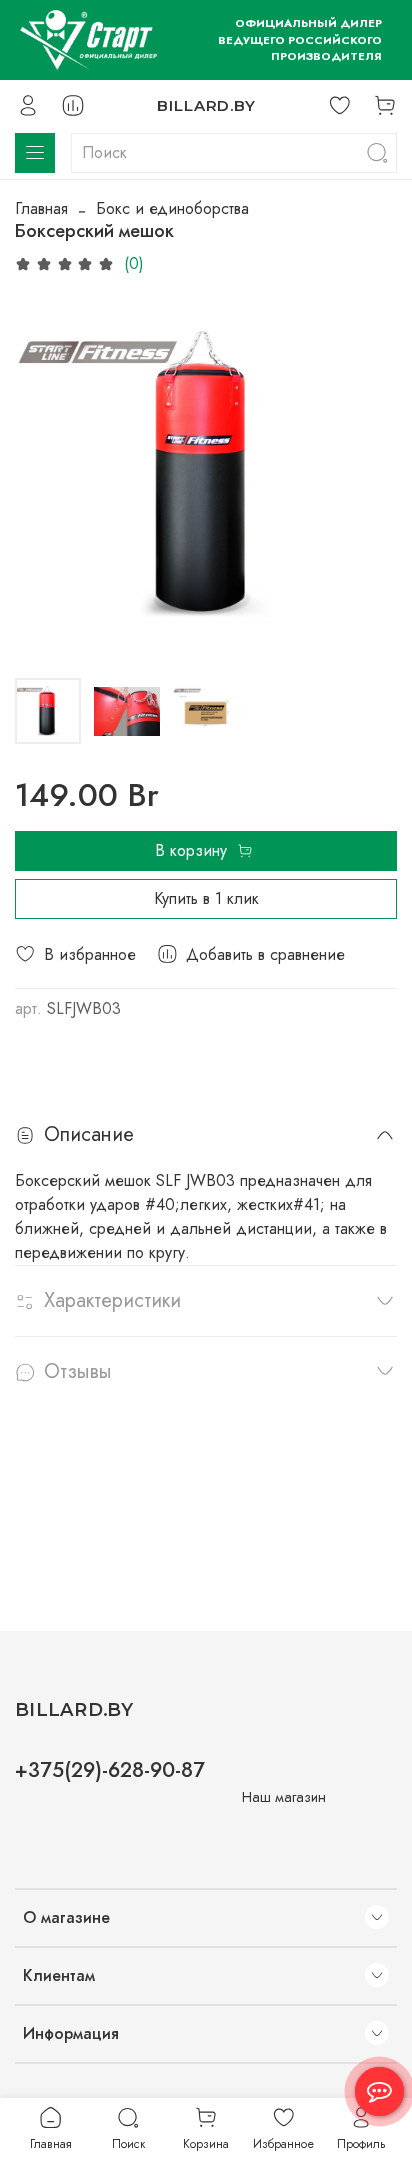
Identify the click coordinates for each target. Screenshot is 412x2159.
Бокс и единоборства (172, 208)
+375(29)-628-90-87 (110, 1770)
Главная (41, 208)
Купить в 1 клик (206, 898)
